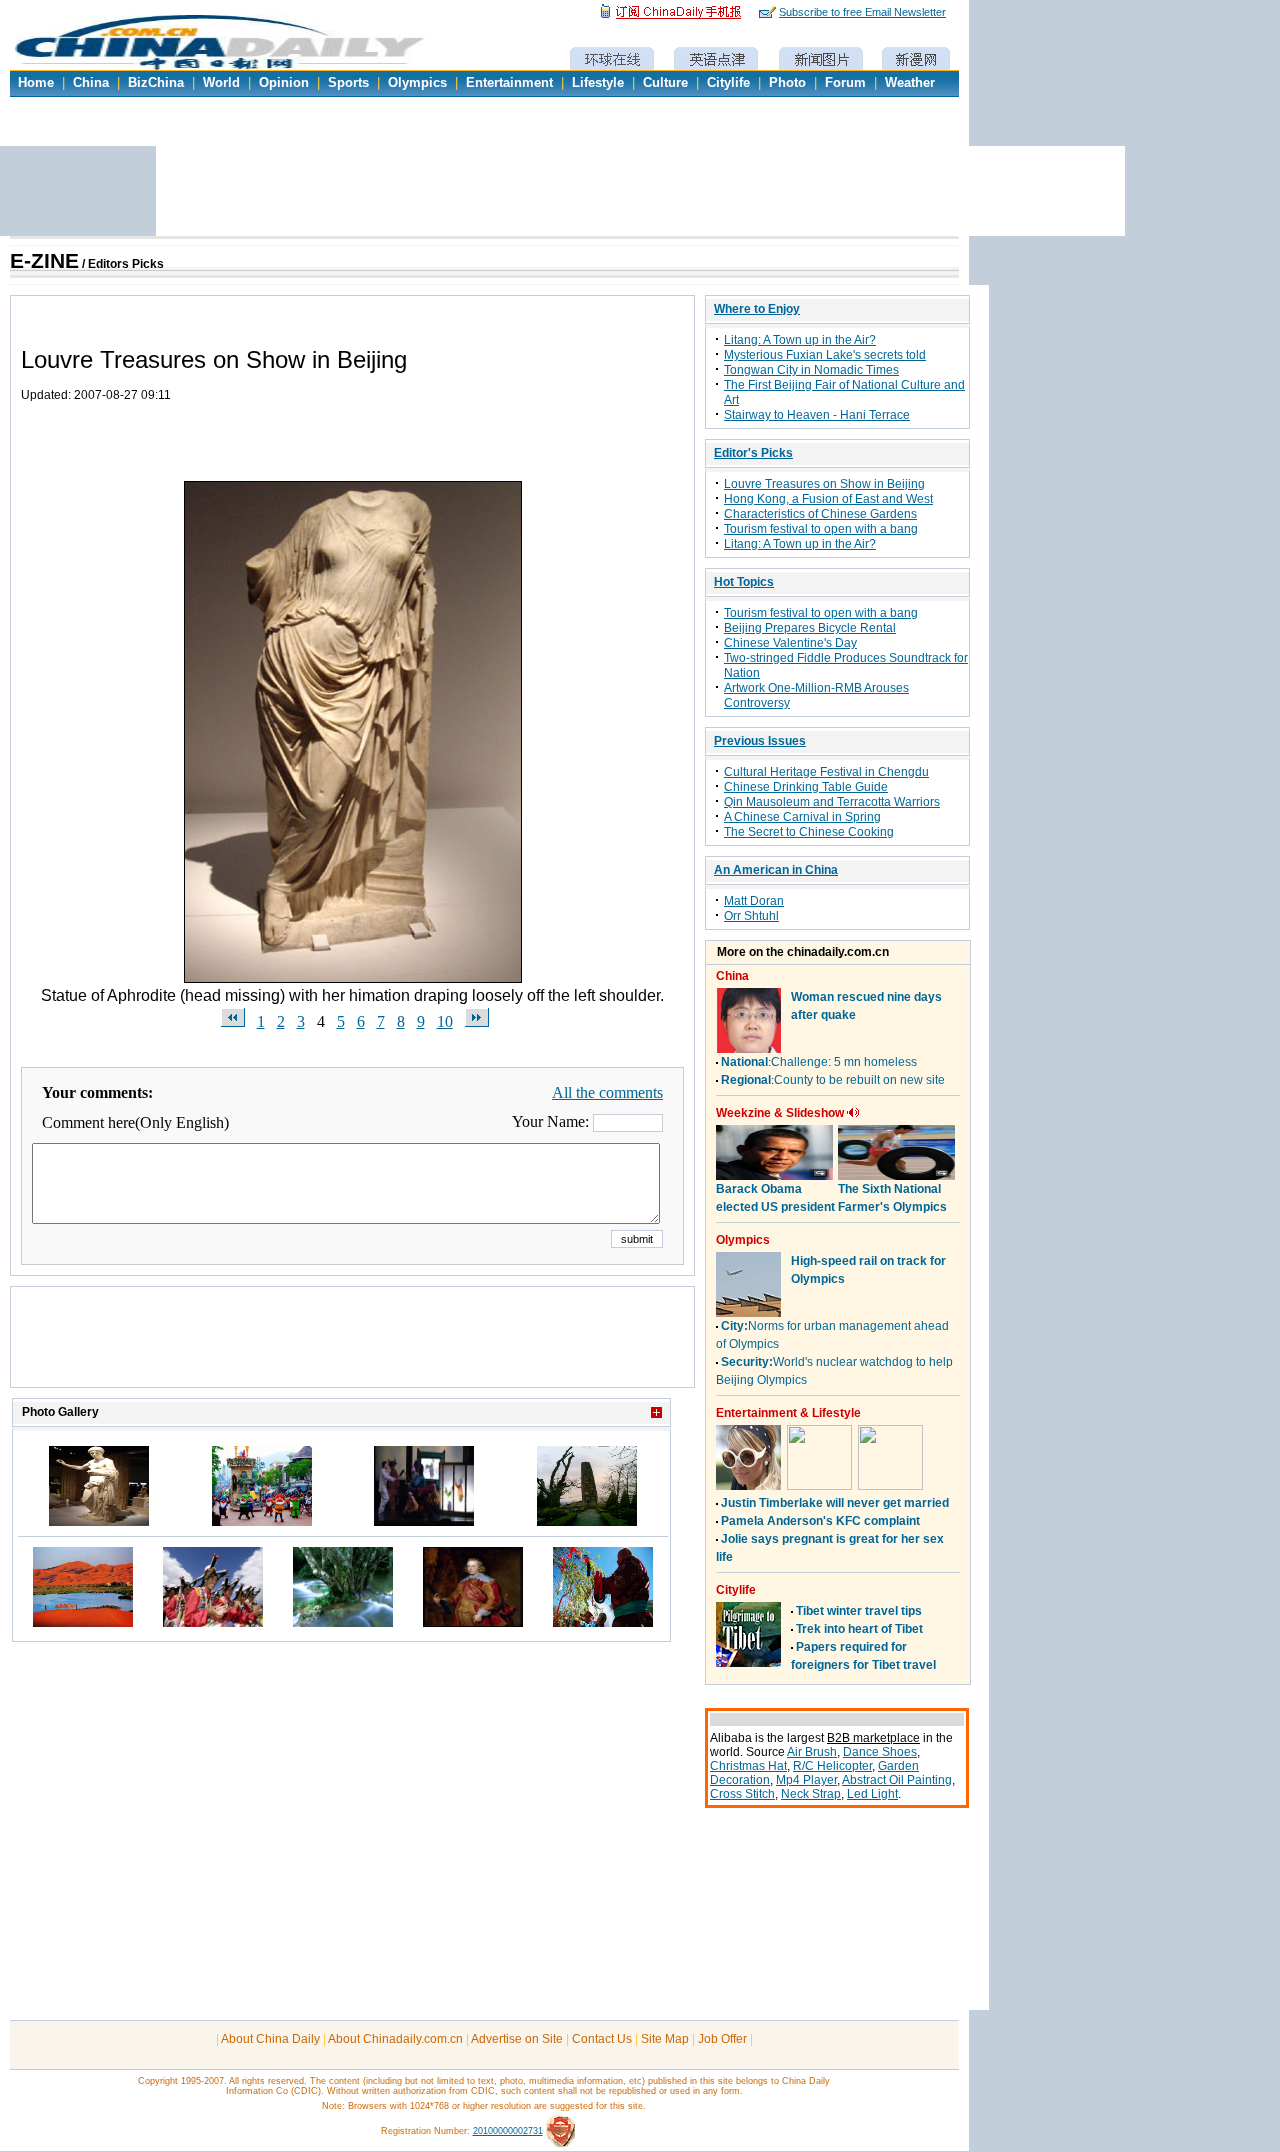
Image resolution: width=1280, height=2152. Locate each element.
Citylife (728, 83)
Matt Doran (754, 901)
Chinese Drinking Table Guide (806, 787)
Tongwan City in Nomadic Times (811, 370)
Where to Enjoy (757, 309)
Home (36, 83)
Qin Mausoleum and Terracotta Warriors (832, 802)
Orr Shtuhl (751, 916)
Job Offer (722, 2039)
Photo (787, 83)
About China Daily (270, 2039)
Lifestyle (598, 83)
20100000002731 (508, 2131)
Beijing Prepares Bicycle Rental (810, 628)
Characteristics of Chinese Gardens (820, 514)
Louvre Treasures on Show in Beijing (824, 484)
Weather (910, 83)
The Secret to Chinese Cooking (809, 832)
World (221, 83)
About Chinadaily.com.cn (395, 2039)
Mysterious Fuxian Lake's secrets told (825, 355)
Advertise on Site (517, 2039)
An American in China (776, 870)
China (91, 83)
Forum (845, 83)
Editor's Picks (753, 453)
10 (445, 1021)
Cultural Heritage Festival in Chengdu (826, 772)
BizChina (156, 83)
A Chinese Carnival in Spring (802, 817)
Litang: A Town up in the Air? (800, 340)
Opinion (284, 83)
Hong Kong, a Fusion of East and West (828, 499)
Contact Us (602, 2039)
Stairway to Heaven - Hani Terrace (817, 415)
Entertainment (509, 83)
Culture (665, 83)
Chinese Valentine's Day (790, 643)
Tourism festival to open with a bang (821, 529)
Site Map (665, 2039)
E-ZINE (44, 261)
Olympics (417, 83)
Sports (348, 83)
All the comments (607, 1092)
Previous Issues (760, 741)
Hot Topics (744, 582)
